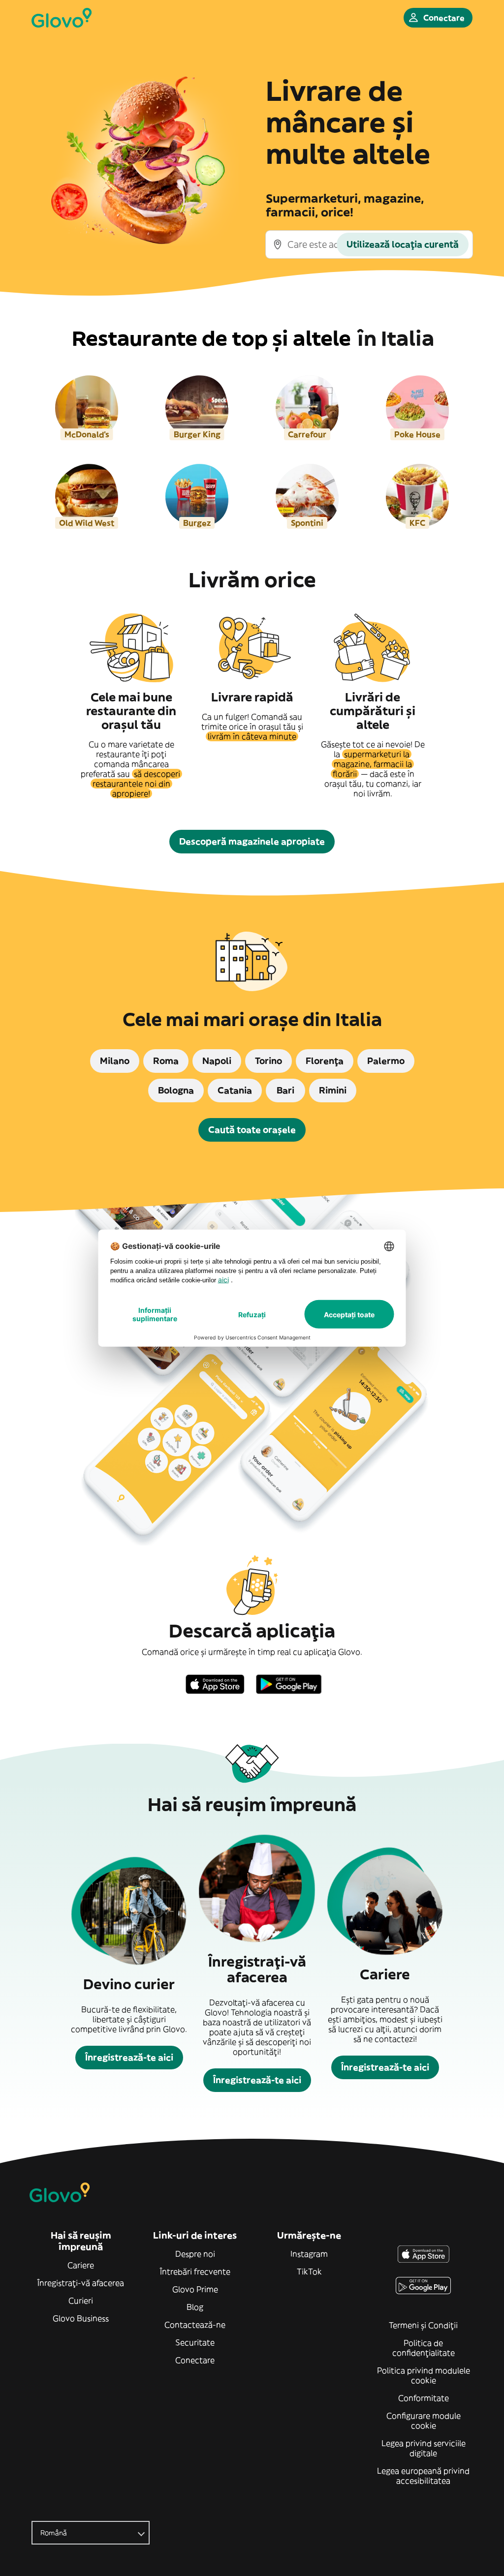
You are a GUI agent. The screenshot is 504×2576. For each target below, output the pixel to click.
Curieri (81, 2301)
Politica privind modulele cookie (424, 2375)
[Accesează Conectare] (62, 18)
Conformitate (424, 2398)
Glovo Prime (195, 2289)
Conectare (195, 2360)
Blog (195, 2307)
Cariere (81, 2265)
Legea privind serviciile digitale (424, 2448)
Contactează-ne (195, 2325)
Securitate (195, 2342)
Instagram (309, 2254)
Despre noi (195, 2254)
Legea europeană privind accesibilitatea (423, 2476)
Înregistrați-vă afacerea (81, 2283)
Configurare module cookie (424, 2421)
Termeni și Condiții (423, 2325)
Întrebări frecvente (195, 2272)
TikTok (309, 2272)
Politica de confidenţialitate (424, 2348)
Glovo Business (81, 2318)
